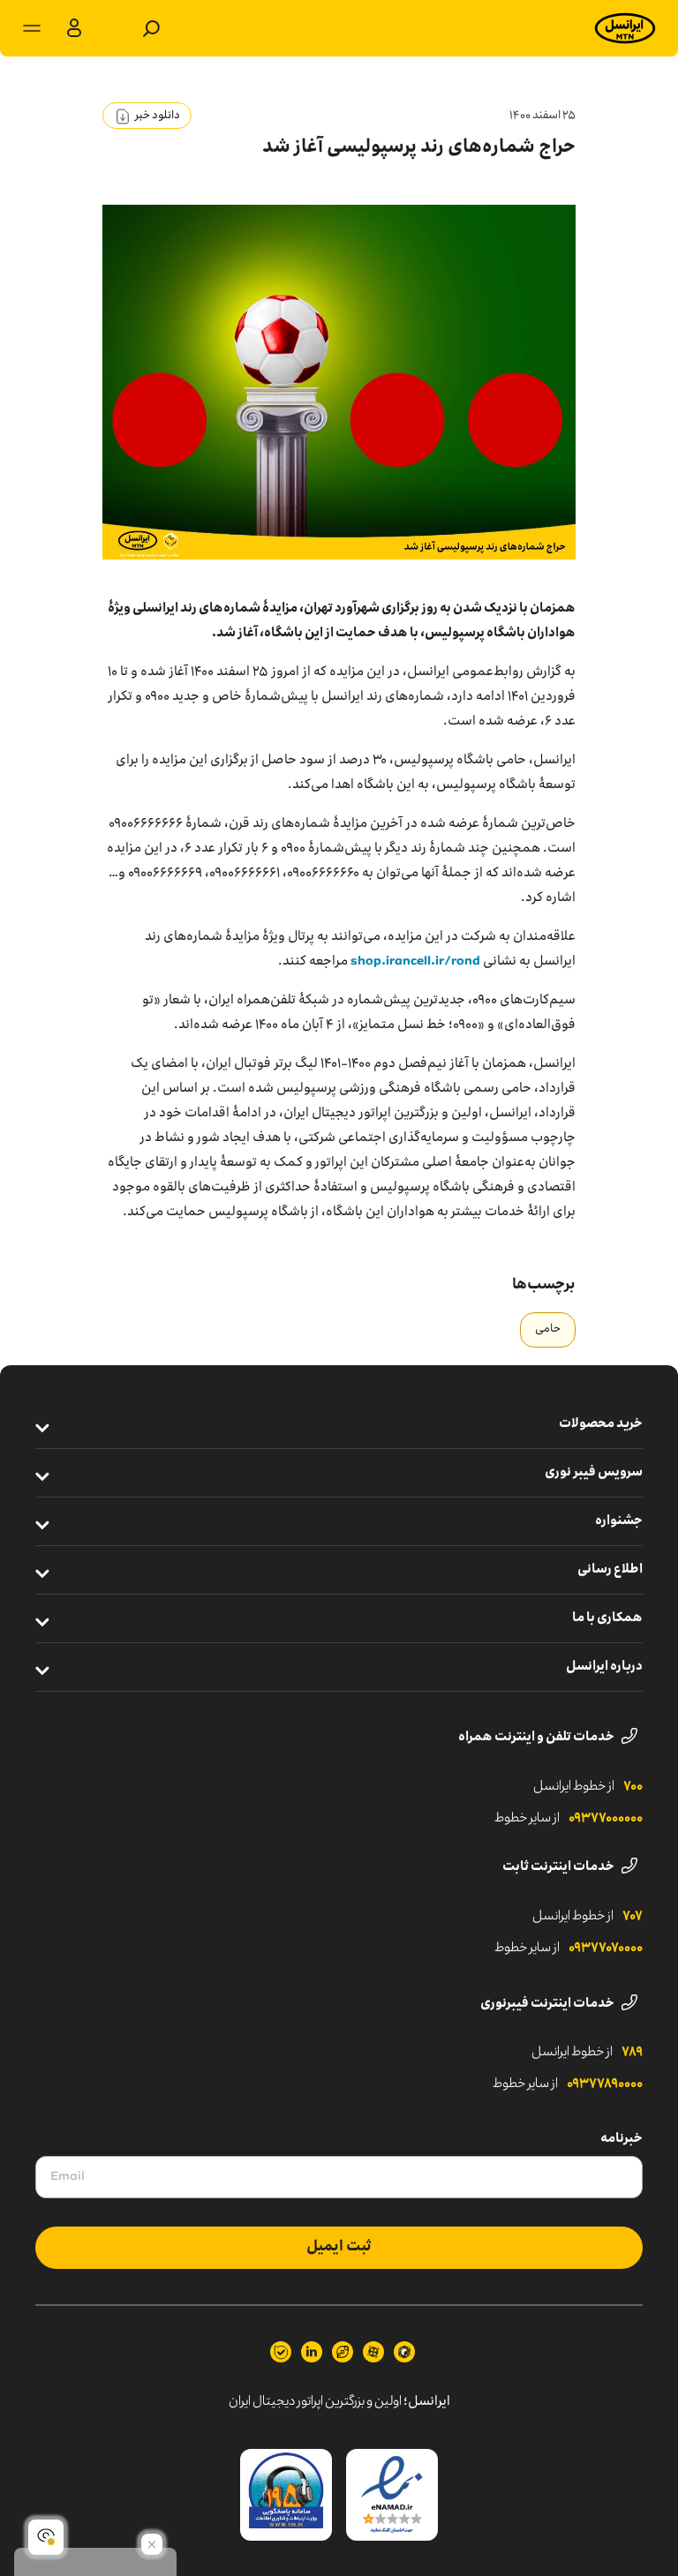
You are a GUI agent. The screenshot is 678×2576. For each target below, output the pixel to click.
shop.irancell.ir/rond (415, 962)
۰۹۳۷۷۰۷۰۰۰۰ (606, 1949)
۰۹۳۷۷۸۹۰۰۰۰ (605, 2084)
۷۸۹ (632, 2053)
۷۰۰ (633, 1787)
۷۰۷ (633, 1917)
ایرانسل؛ (427, 2402)
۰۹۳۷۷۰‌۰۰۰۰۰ (606, 1819)
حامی (548, 1329)
